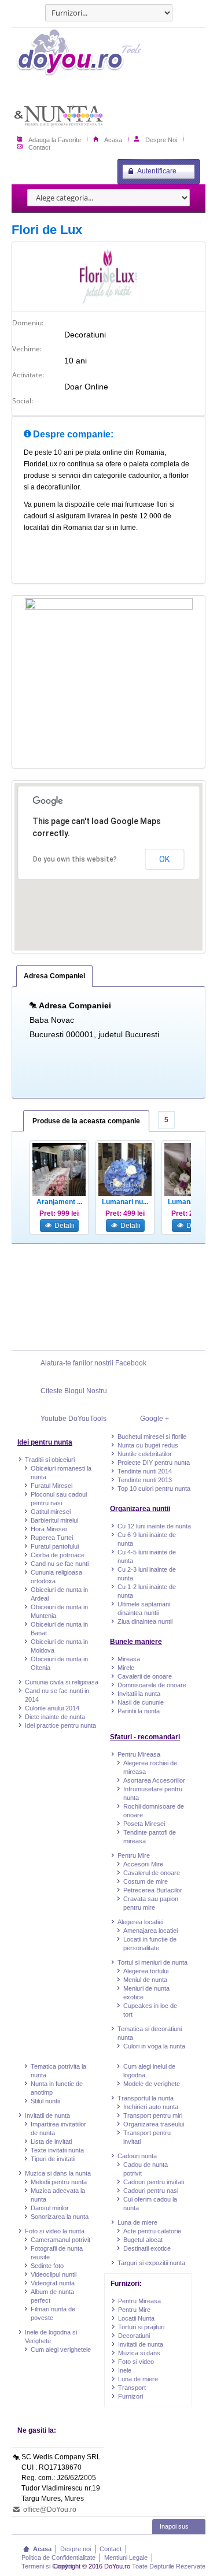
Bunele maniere (136, 1642)
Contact (39, 147)
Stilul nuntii (45, 2101)
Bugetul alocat (143, 2240)
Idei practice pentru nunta (60, 1725)
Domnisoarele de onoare (152, 1685)
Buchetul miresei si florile (152, 1437)
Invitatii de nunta (47, 2115)
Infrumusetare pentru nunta (153, 1793)
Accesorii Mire (143, 1864)
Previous (24, 1196)
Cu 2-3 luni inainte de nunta (147, 1574)
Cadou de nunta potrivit (146, 2169)
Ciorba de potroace (58, 1555)
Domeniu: (28, 323)
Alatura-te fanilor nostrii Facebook (93, 1363)
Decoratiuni (134, 2336)
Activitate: (28, 375)
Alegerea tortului (146, 1971)
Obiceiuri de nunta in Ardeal (59, 1594)
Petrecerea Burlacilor (153, 1890)
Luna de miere (137, 2222)
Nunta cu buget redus (148, 1445)
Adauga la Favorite (55, 139)
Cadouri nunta (137, 2156)
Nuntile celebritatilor (145, 1454)
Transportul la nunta (146, 2098)
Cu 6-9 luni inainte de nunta (147, 1539)
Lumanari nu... (125, 1202)
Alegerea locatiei (140, 1922)
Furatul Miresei (52, 1486)
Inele (125, 2370)
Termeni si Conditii (47, 2566)
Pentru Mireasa (139, 1754)
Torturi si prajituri (141, 2327)
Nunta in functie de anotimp (57, 2088)
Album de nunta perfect (52, 2296)
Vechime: (27, 349)
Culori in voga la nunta (154, 2046)
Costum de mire (146, 1881)
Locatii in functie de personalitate (150, 1944)
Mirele (126, 1668)
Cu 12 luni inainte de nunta (154, 1526)
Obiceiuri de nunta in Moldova (59, 1646)
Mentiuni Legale (126, 2558)
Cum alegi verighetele (61, 2349)
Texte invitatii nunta (57, 2150)
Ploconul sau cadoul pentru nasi (59, 1499)
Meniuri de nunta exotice (146, 1993)
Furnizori (130, 2396)
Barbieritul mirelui (54, 1520)
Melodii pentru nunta (59, 2182)
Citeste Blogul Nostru (74, 1391)
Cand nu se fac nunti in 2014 (57, 1695)
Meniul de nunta (145, 1980)
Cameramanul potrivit (60, 2240)
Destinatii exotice (147, 2248)
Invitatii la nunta (139, 1694)
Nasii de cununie (141, 1702)
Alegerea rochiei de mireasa (150, 1767)
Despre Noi (161, 139)
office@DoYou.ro (49, 2510)
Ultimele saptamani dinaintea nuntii (144, 1608)
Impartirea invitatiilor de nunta (58, 2128)
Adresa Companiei (54, 976)
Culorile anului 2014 (52, 1708)
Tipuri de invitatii (53, 2159)
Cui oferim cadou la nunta (150, 2204)
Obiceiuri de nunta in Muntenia (59, 1611)
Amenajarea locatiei (150, 1931)
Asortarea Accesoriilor (154, 1780)
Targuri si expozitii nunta (151, 2263)
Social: (23, 401)
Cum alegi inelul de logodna (149, 2071)
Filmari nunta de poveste (53, 2313)
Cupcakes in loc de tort (150, 2010)
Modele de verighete (152, 2084)
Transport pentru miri (153, 2115)
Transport (132, 2388)
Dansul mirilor (50, 2208)
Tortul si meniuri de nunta (152, 1962)
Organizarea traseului (154, 2124)
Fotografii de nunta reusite (57, 2253)
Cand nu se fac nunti (60, 1564)
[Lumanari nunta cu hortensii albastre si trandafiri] (125, 1170)
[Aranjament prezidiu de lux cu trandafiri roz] (59, 1170)
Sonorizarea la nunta (60, 2217)
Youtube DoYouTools (73, 1419)
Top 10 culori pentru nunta (154, 1489)
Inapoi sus (174, 2526)
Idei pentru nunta (45, 1442)
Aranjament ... (59, 1202)
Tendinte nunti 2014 (145, 1471)
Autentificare (157, 171)
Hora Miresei (49, 1529)
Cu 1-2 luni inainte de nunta (147, 1591)
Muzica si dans (139, 2353)
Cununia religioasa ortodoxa (56, 1577)
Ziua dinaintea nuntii (145, 1621)
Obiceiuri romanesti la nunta (61, 1473)
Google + (155, 1419)
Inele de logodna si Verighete (51, 2336)
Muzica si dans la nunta (58, 2173)
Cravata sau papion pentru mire (151, 1903)
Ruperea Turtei (52, 1538)
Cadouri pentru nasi (151, 2191)
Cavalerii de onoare (145, 1676)
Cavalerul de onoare (152, 1873)
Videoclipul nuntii (54, 2274)
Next (193, 1196)
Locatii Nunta (136, 2318)
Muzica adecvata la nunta (58, 2195)
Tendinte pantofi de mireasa (150, 1837)
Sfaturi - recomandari (145, 1737)
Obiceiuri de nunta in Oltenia (59, 1663)
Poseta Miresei (144, 1824)
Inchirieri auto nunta (151, 2107)
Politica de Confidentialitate (58, 2558)
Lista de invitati (51, 2141)
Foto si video (136, 2362)
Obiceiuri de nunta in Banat (59, 1629)
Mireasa (129, 1659)
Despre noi (76, 2549)
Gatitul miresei (51, 1512)
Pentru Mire (134, 1855)
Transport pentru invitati (147, 2137)
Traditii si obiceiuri (50, 1460)
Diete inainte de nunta (55, 1717)
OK (164, 859)
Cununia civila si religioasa (62, 1682)
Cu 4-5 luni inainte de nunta (147, 1556)
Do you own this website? (75, 859)
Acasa (113, 139)
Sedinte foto (47, 2266)
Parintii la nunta (139, 1711)
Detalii (64, 1226)
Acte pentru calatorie (152, 2231)
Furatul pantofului (55, 1546)
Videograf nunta (53, 2283)
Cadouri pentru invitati (154, 2182)
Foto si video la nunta (55, 2231)
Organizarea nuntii (140, 1509)
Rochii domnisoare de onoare (154, 1811)
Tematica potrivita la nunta (58, 2071)
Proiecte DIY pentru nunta (154, 1463)
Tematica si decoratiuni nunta (150, 2033)
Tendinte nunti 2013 (145, 1480)
